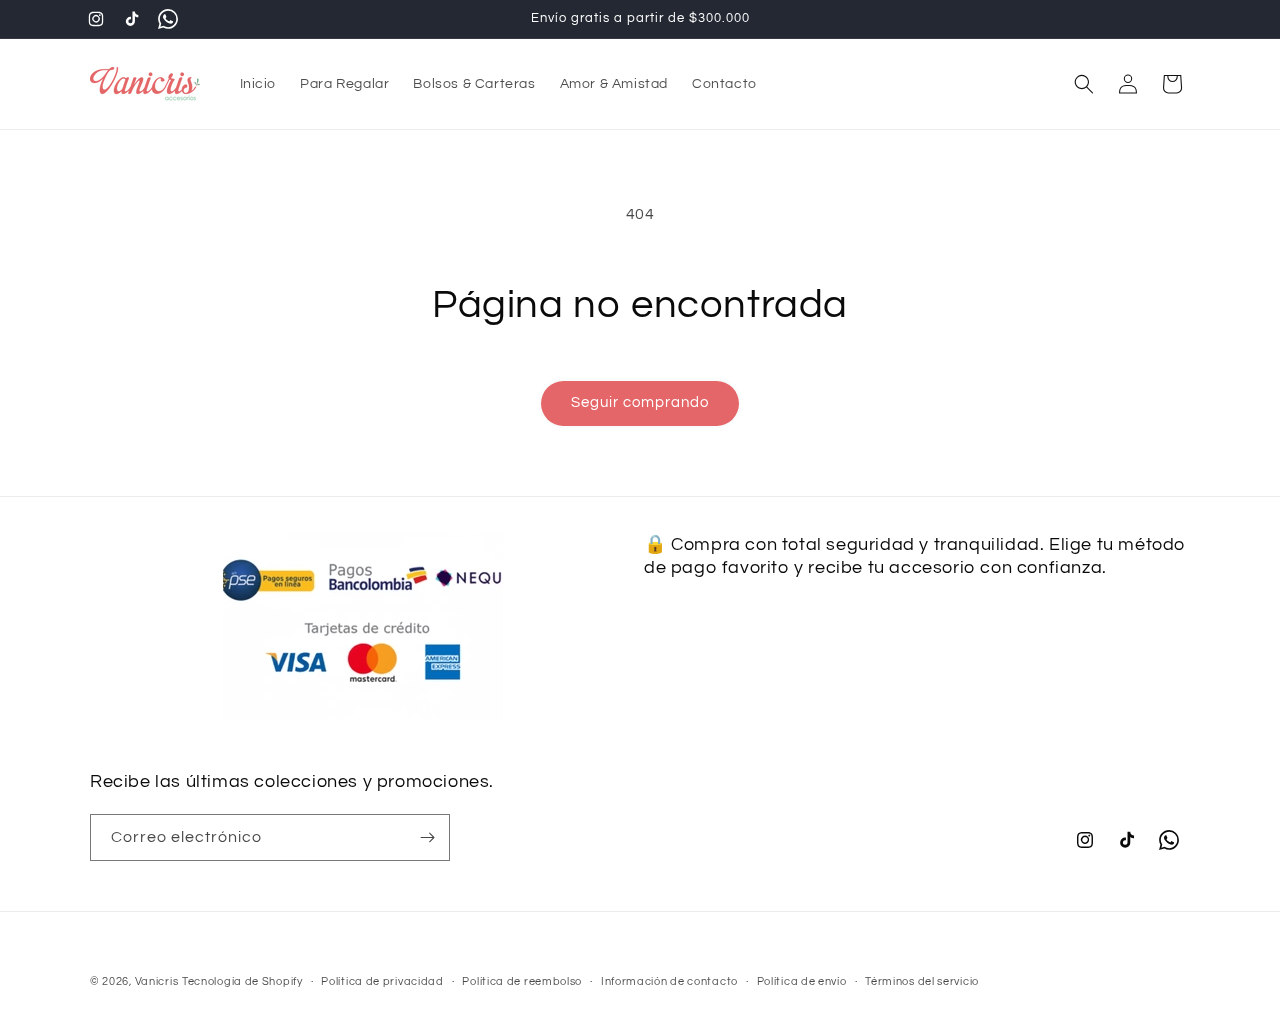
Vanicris (157, 981)
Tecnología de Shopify (242, 981)
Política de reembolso (522, 980)
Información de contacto (669, 980)
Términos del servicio (922, 980)
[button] (1084, 84)
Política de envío (802, 980)
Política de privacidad (382, 980)
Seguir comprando (640, 402)
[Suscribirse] (427, 837)
